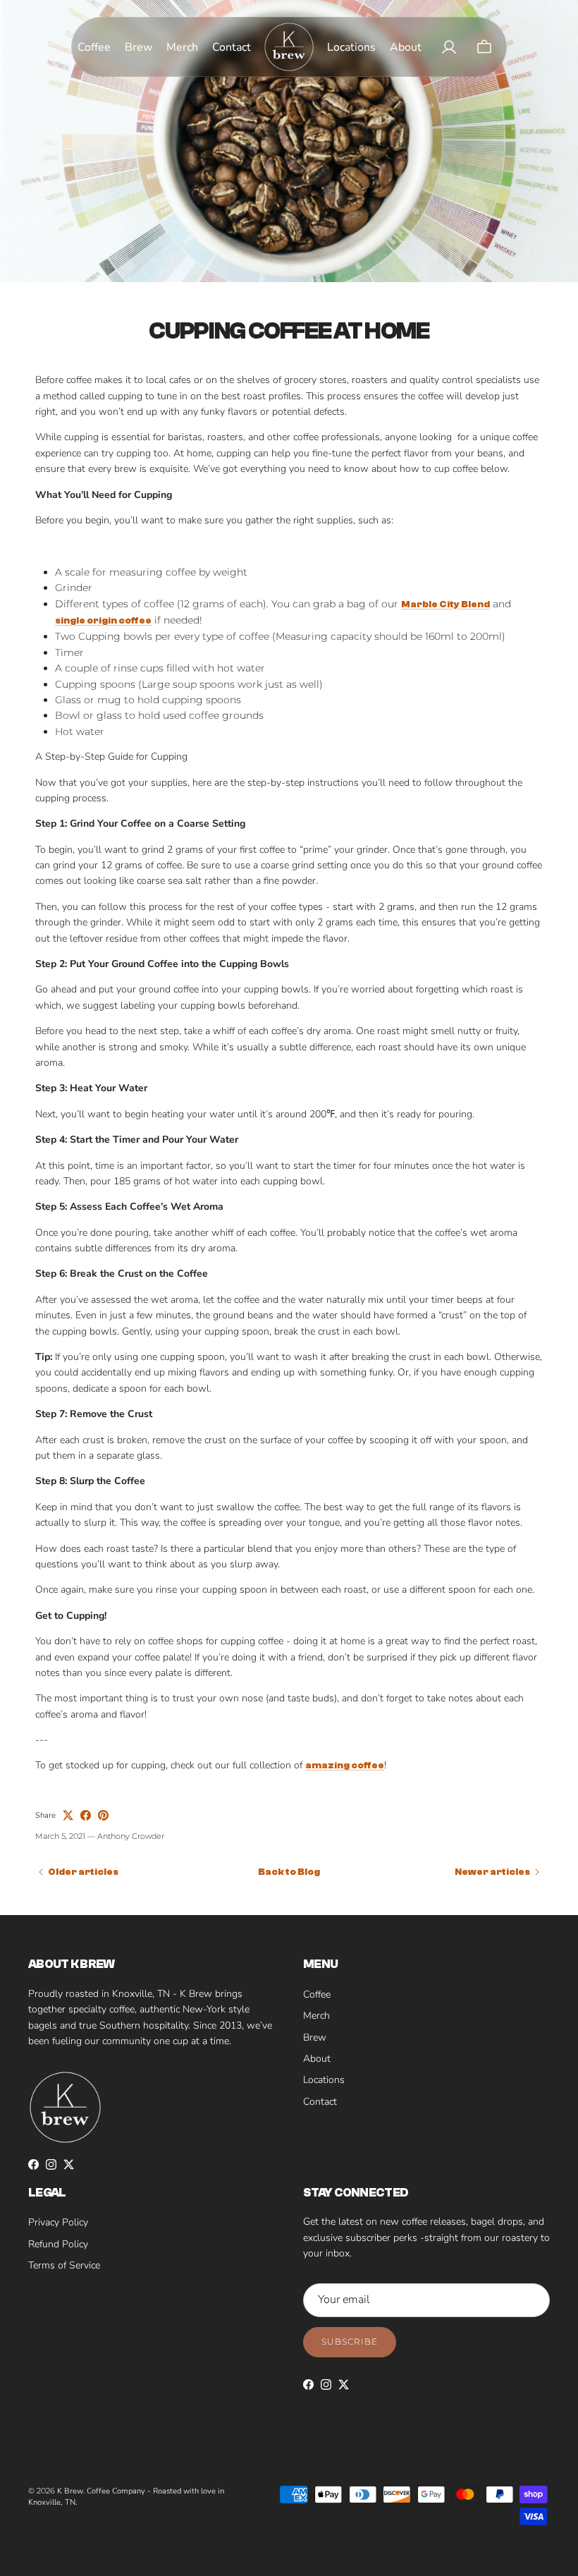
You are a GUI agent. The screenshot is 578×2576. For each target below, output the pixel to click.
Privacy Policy (58, 2222)
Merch (316, 2016)
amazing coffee (345, 1766)
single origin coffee (103, 621)
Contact (320, 2102)
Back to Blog (289, 1872)
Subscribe (350, 2341)
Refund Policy (58, 2244)
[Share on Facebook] (86, 1815)
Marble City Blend (445, 604)
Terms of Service (64, 2265)
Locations (324, 2080)
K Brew (70, 2491)
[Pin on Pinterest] (103, 1815)
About (317, 2059)
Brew (315, 2037)
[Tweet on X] (68, 1815)
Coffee (317, 1994)
